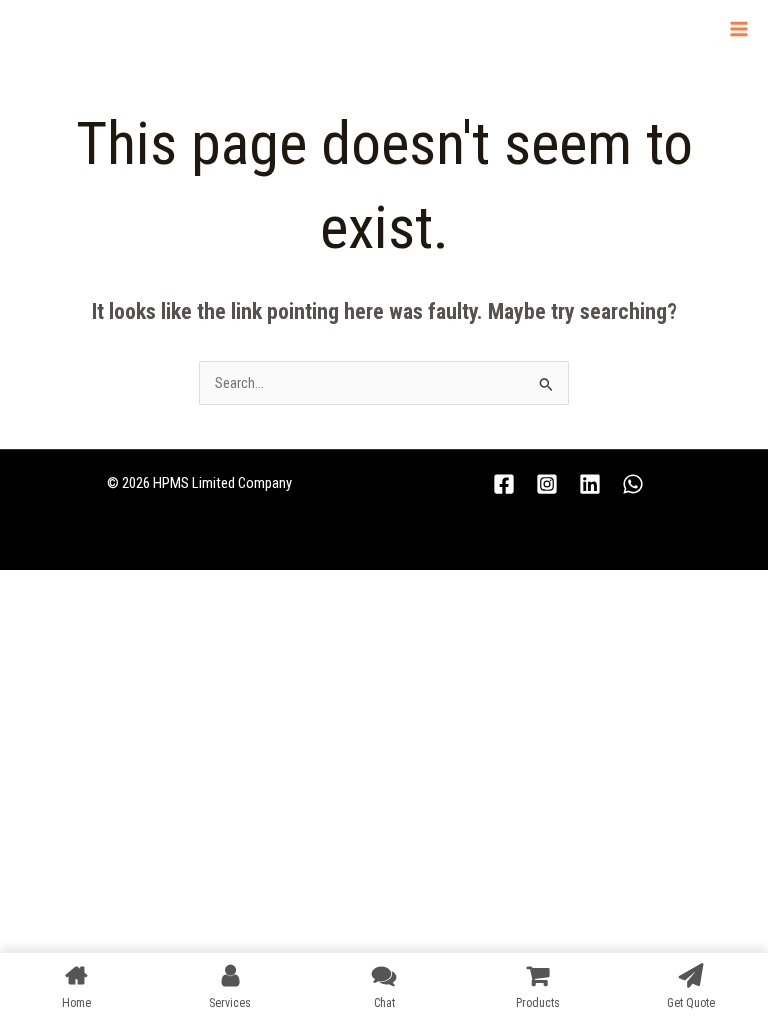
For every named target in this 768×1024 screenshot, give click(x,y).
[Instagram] (547, 484)
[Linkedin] (590, 484)
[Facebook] (504, 484)
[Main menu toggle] (739, 29)
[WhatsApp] (633, 484)
